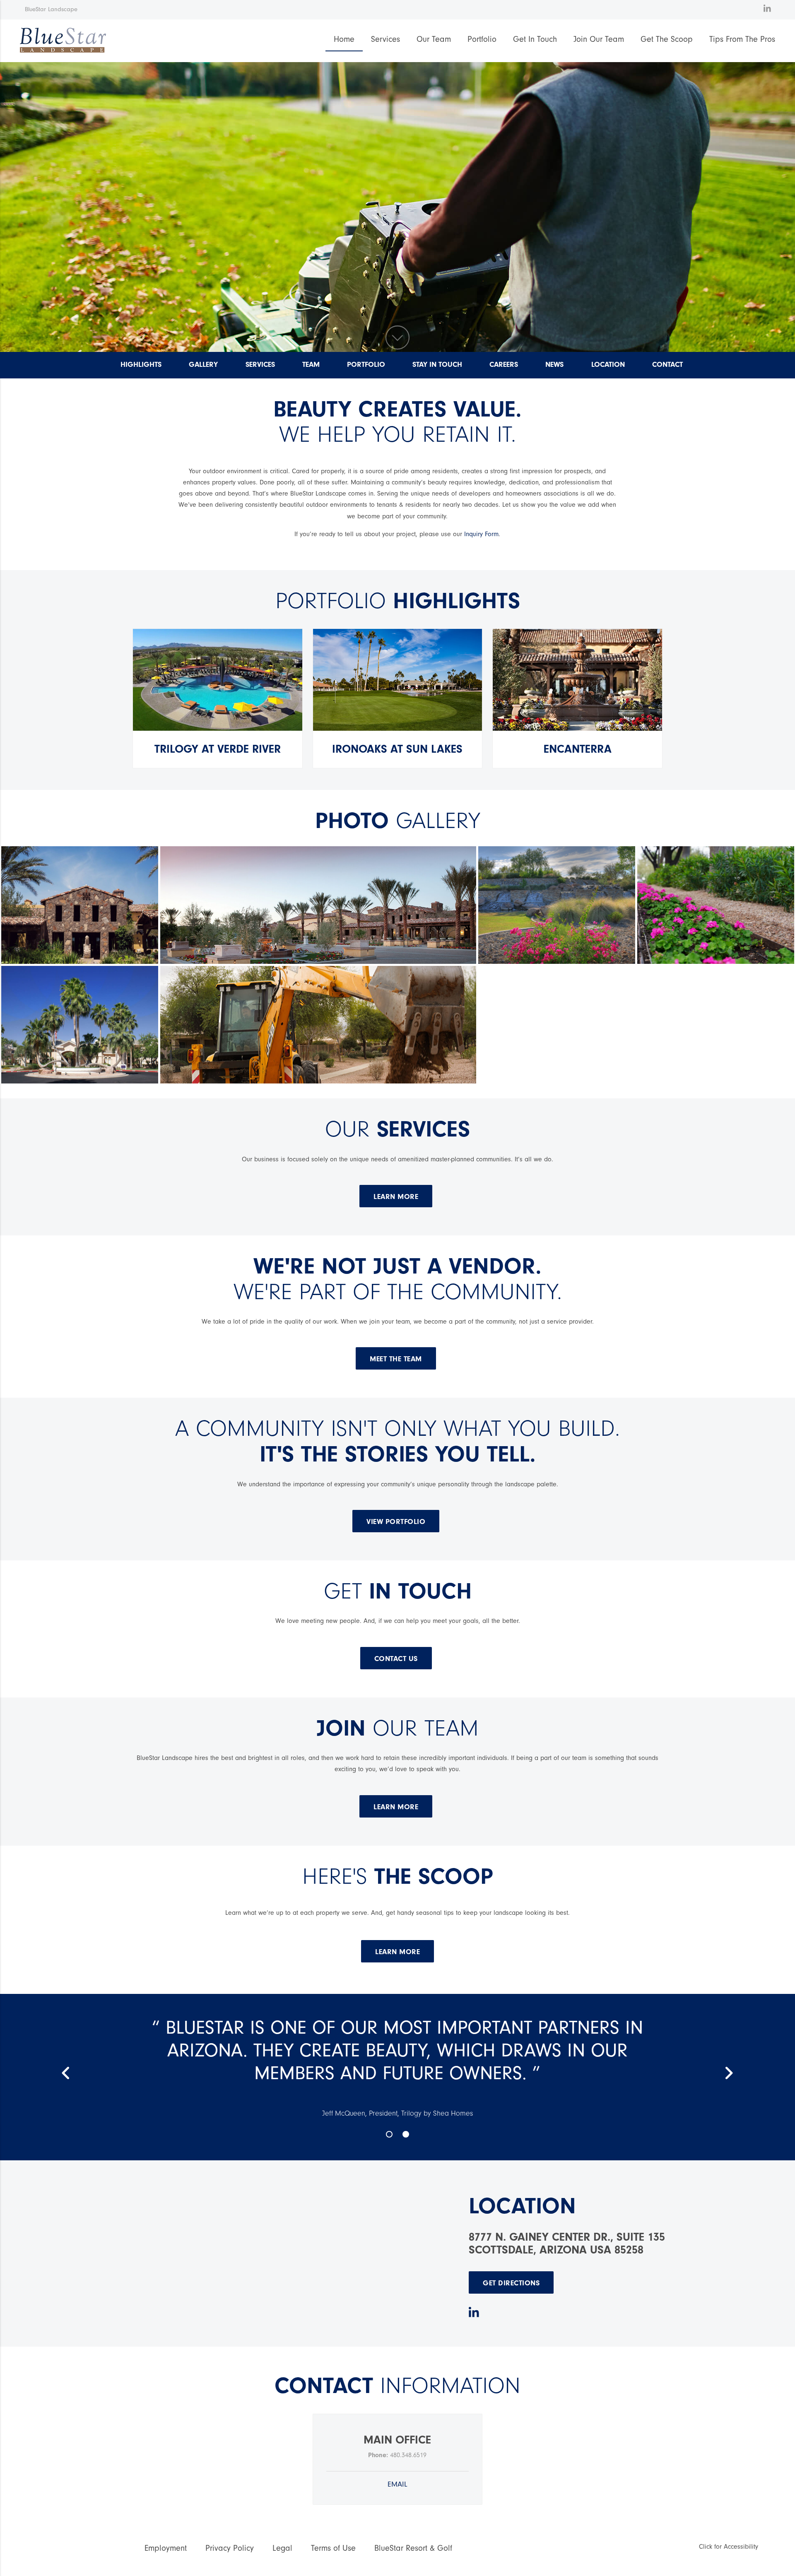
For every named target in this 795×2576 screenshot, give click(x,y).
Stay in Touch (437, 365)
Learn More (396, 1197)
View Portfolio (396, 1522)
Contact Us (396, 1659)
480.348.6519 (408, 2455)
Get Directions (511, 2283)
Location (608, 365)
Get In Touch (535, 39)
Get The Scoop (667, 39)
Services (385, 39)
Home (344, 39)
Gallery (203, 365)
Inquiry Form (481, 534)
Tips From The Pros (742, 39)
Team (311, 365)
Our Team (434, 39)
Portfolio (482, 39)
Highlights (141, 365)
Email (397, 2484)
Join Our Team (599, 39)
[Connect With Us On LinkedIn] (764, 10)
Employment (166, 2548)
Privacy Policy (230, 2548)
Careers (504, 365)
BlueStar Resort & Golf (413, 2548)
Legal (282, 2548)
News (554, 365)
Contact (667, 365)
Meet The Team (396, 1359)
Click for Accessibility (729, 2547)
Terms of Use (333, 2548)
